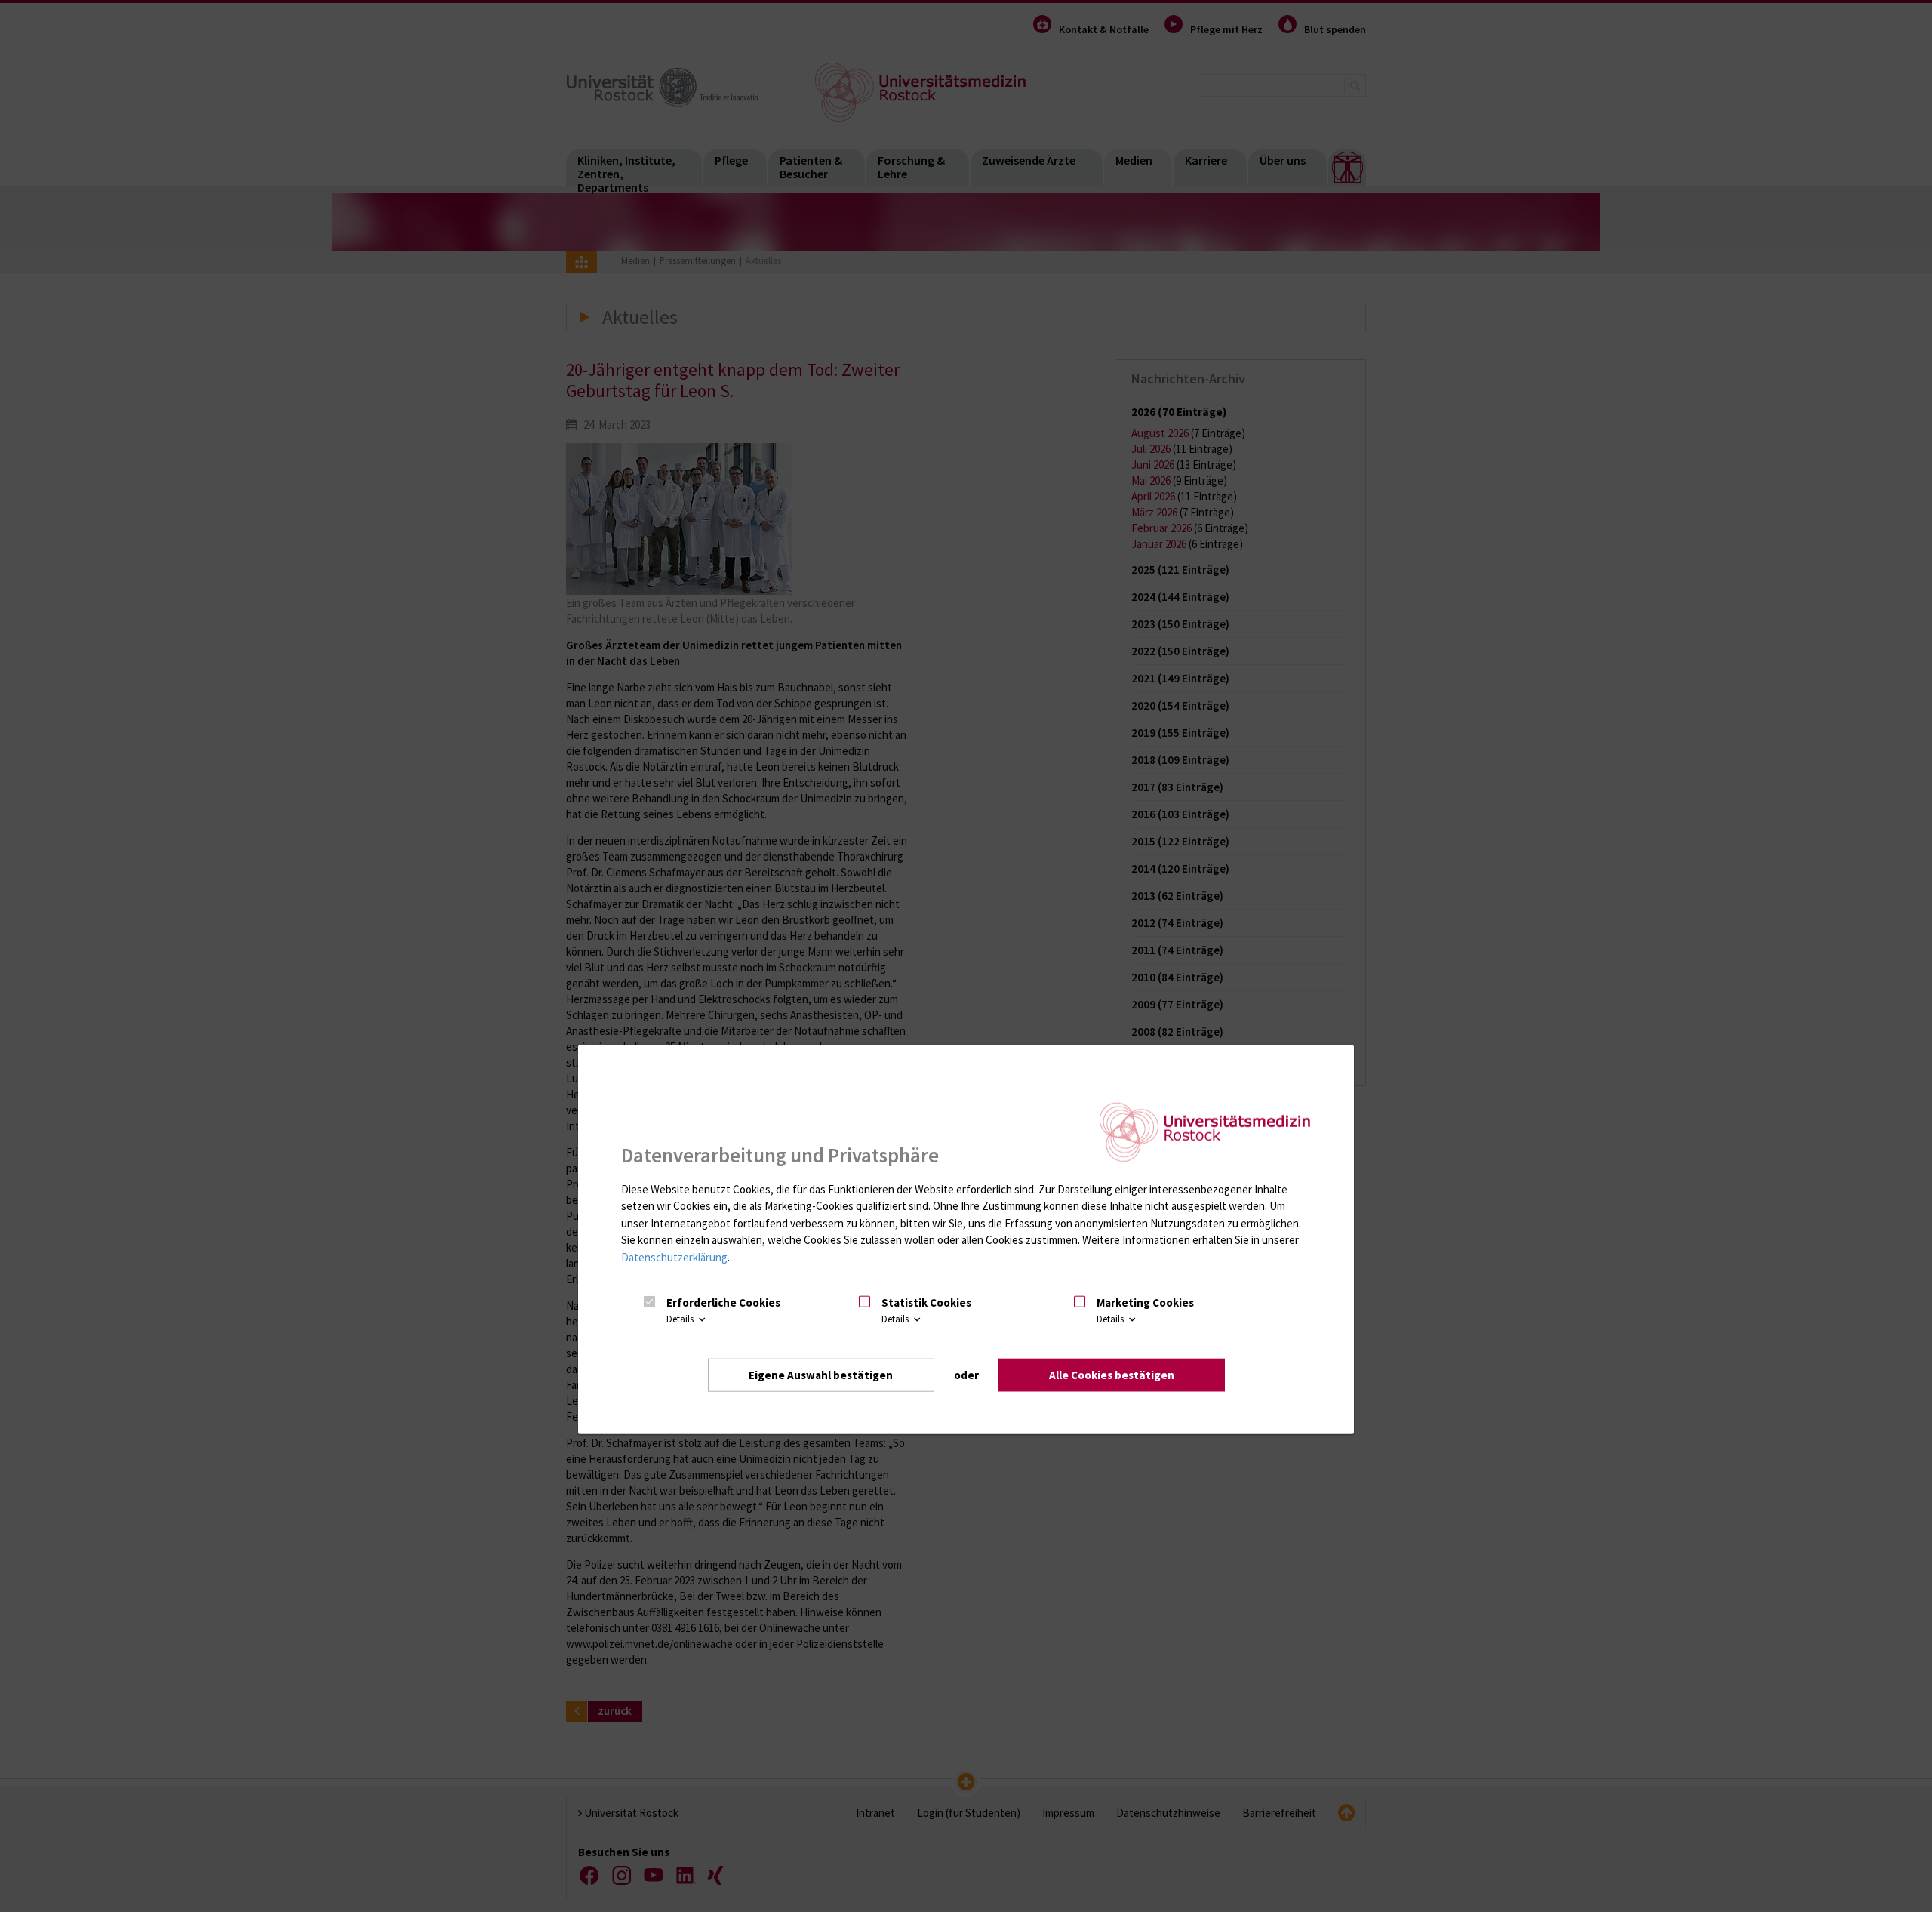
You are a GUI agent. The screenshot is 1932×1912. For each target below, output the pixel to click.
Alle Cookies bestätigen (1112, 1374)
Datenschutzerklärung (674, 1256)
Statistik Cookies (926, 1302)
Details (681, 1319)
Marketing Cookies (1145, 1302)
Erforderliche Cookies (723, 1302)
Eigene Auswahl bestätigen (821, 1374)
